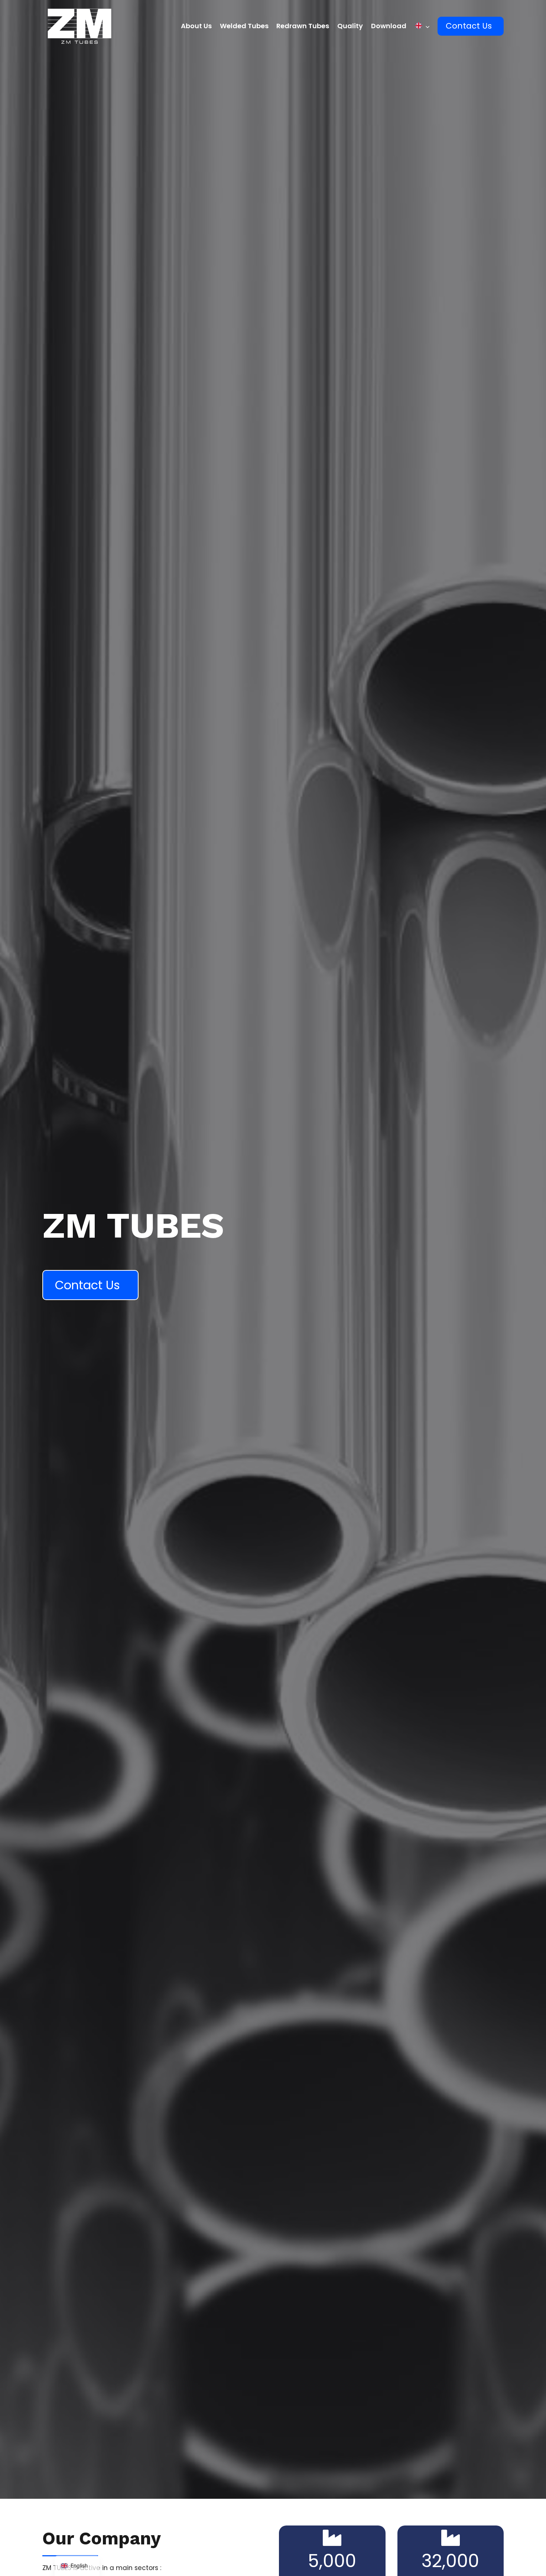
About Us (196, 26)
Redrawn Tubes (303, 26)
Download (389, 26)
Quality (350, 26)
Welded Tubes (244, 26)
